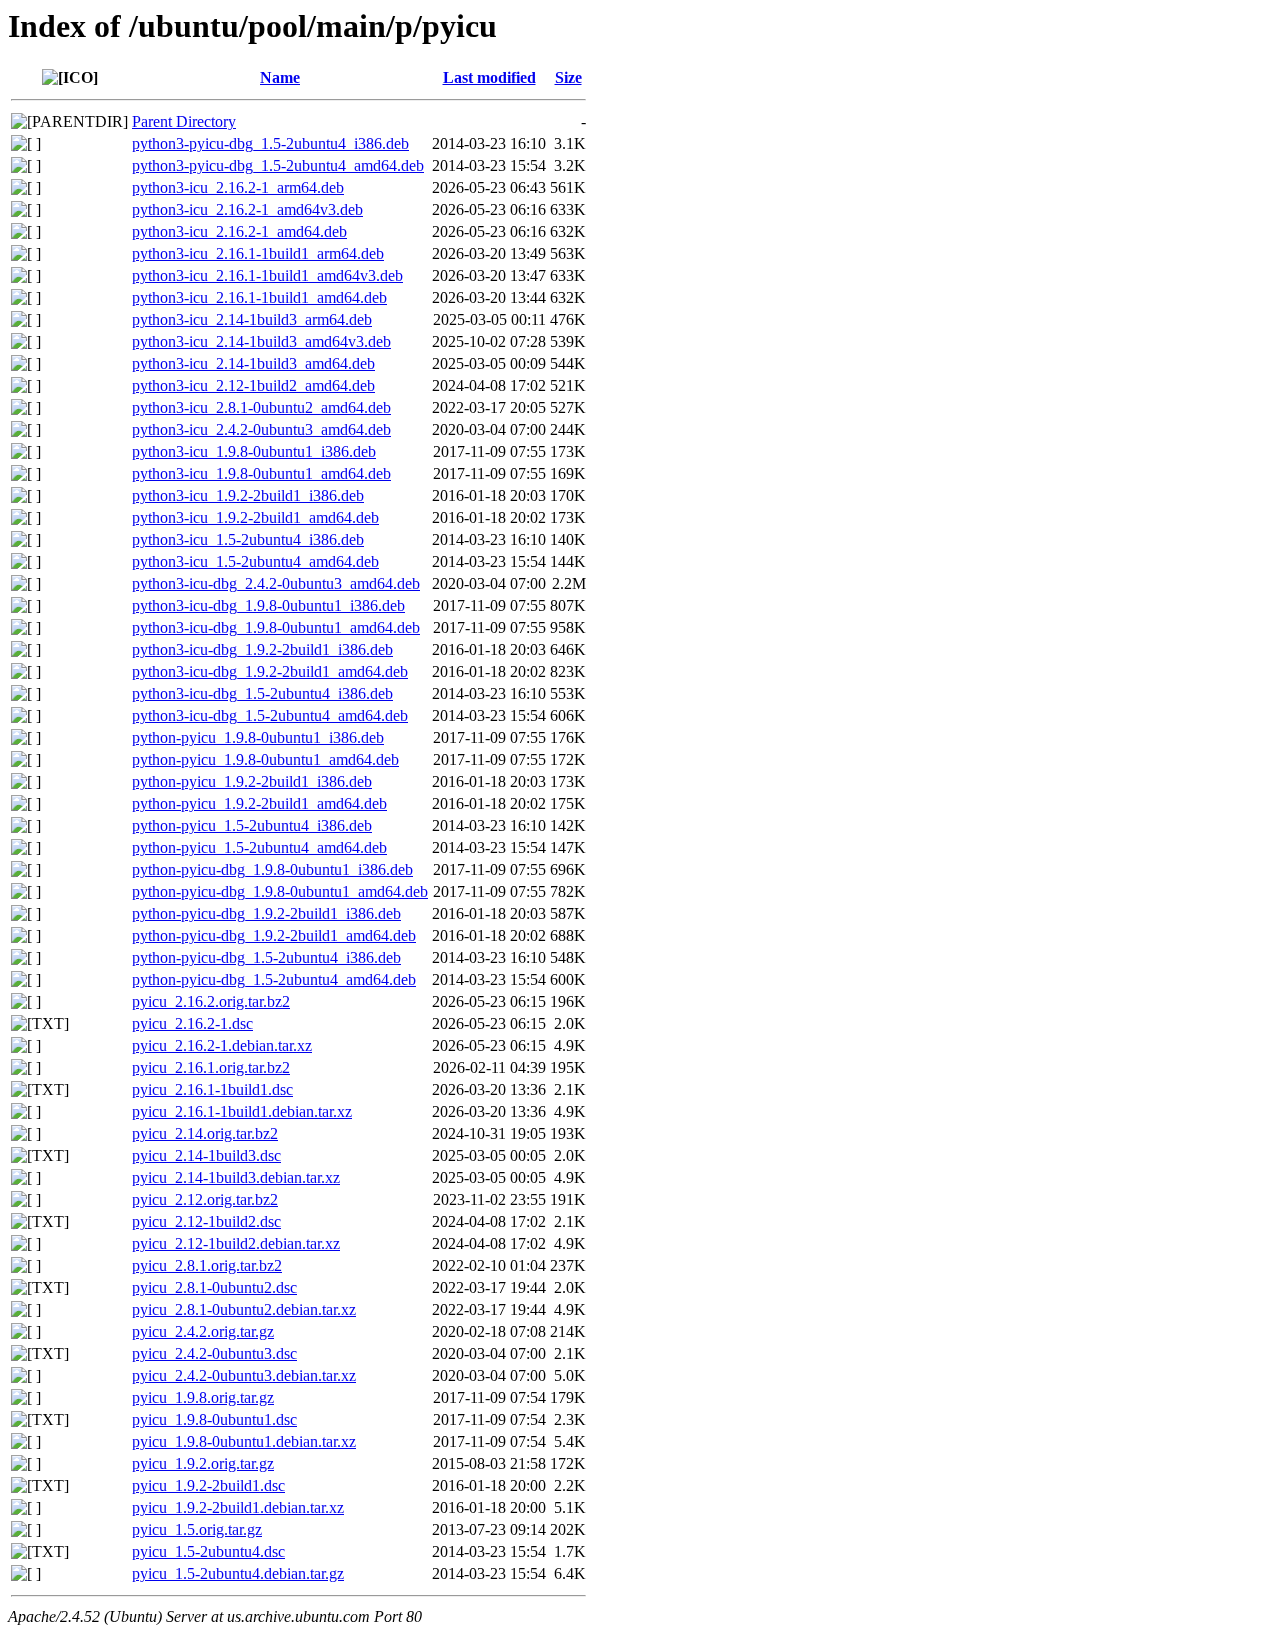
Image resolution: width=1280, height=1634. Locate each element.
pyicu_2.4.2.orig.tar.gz (203, 1331)
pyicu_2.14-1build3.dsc (206, 1155)
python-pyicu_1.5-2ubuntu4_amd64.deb (259, 847)
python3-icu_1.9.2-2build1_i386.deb (248, 495)
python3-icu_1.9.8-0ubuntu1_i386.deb (254, 451)
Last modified (489, 77)
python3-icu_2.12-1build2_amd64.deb (253, 385)
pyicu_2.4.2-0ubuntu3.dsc (214, 1353)
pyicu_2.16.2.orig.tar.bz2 (211, 1001)
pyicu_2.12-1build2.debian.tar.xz (236, 1243)
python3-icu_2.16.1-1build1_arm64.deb (258, 253)
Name (280, 77)
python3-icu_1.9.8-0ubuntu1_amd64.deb (261, 473)
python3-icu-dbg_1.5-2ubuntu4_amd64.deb (270, 715)
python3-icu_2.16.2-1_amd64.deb (239, 231)
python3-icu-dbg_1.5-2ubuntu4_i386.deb (262, 693)
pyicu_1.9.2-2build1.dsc (208, 1485)
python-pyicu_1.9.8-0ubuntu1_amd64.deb (265, 759)
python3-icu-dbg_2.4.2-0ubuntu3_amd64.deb (276, 583)
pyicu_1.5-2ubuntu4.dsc (208, 1551)
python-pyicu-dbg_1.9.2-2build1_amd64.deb (274, 935)
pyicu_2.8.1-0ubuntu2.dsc (214, 1287)
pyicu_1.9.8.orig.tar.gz (203, 1397)
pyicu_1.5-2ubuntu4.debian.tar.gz (238, 1573)
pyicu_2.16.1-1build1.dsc (212, 1089)
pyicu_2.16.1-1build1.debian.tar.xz (242, 1111)
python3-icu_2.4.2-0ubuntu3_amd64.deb (261, 429)
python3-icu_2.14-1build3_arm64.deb (252, 319)
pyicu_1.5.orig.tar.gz (197, 1529)
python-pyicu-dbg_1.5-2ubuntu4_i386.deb (266, 957)
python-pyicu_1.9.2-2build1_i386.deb (252, 781)
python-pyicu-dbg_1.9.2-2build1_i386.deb (266, 913)
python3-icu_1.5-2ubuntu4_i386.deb (248, 539)
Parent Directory (184, 121)
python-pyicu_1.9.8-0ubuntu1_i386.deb (258, 737)
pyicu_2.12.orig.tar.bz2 (205, 1199)
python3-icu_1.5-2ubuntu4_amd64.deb (255, 561)
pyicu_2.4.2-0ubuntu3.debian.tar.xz (244, 1375)
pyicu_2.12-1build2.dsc (206, 1221)
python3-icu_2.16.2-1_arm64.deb (238, 187)
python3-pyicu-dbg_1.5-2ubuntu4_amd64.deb (278, 165)
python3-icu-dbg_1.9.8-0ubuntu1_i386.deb (268, 605)
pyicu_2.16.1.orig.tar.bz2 (211, 1067)
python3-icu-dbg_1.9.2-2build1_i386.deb (262, 649)
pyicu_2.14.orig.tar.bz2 (205, 1133)
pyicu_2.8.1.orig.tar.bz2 (207, 1265)
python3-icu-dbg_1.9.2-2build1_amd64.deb (270, 671)
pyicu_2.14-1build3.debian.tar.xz (236, 1177)
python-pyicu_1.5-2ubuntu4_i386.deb (252, 825)
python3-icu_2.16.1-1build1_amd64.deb (259, 297)
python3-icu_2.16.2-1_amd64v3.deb (247, 209)
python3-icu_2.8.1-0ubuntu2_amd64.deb (261, 407)
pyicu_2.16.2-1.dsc (192, 1023)
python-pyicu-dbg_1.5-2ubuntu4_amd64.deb (274, 979)
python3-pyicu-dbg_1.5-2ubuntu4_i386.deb (270, 143)
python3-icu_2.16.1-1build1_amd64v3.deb (267, 275)
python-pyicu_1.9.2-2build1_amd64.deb (259, 803)
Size (568, 77)
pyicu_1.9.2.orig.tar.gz (203, 1463)
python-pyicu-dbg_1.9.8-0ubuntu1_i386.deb (272, 869)
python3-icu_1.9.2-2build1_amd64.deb (255, 517)
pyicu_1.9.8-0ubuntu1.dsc (214, 1419)
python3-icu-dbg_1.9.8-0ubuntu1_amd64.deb (276, 627)
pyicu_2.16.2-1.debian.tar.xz (222, 1045)
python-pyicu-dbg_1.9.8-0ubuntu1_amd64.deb (280, 891)
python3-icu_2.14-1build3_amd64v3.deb (261, 341)
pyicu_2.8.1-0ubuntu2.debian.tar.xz (244, 1309)
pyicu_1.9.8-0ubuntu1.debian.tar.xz (244, 1441)
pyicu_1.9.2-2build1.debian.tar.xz (238, 1507)
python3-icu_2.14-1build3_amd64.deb (253, 363)
